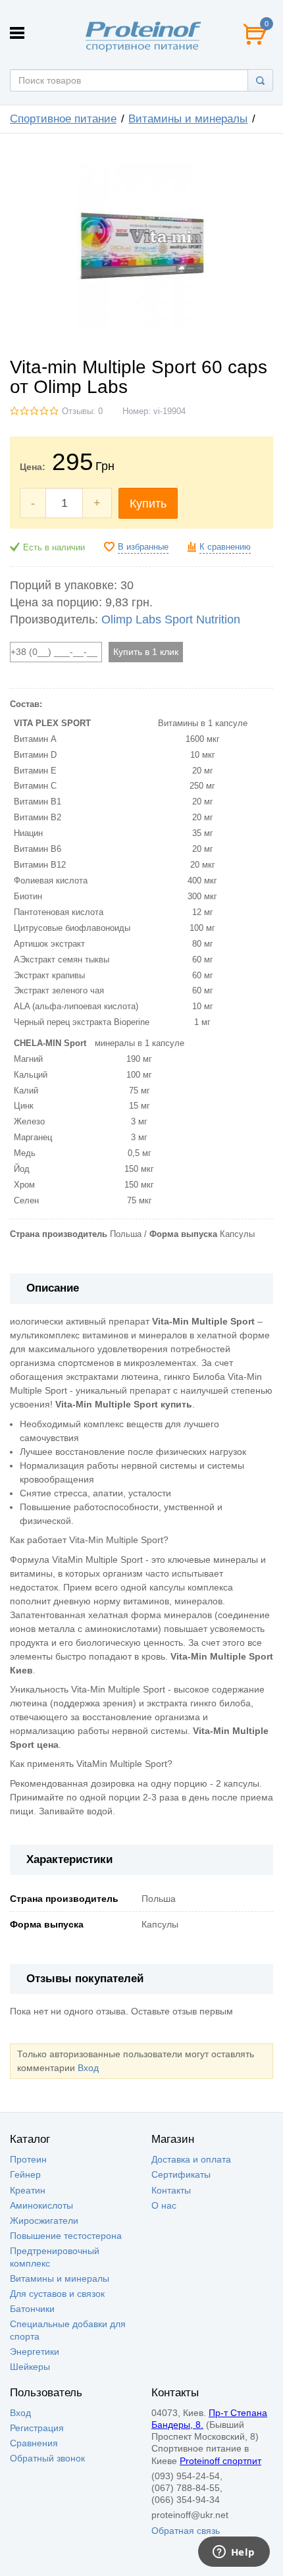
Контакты (171, 2190)
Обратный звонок (47, 2458)
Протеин (28, 2159)
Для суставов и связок (57, 2294)
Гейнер (25, 2174)
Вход (88, 2068)
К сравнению (225, 547)
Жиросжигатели (44, 2221)
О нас (164, 2205)
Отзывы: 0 (82, 411)
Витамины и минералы (188, 119)
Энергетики (35, 2352)
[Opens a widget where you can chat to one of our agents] (234, 2553)
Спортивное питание (63, 119)
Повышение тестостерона (66, 2236)
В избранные (143, 547)
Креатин (28, 2190)
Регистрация (37, 2428)
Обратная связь (186, 2531)
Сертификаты (181, 2174)
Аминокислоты (41, 2205)
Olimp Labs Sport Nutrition (171, 619)
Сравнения (34, 2443)
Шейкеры (30, 2367)
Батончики (32, 2309)
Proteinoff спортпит (220, 2461)
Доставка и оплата (191, 2159)
